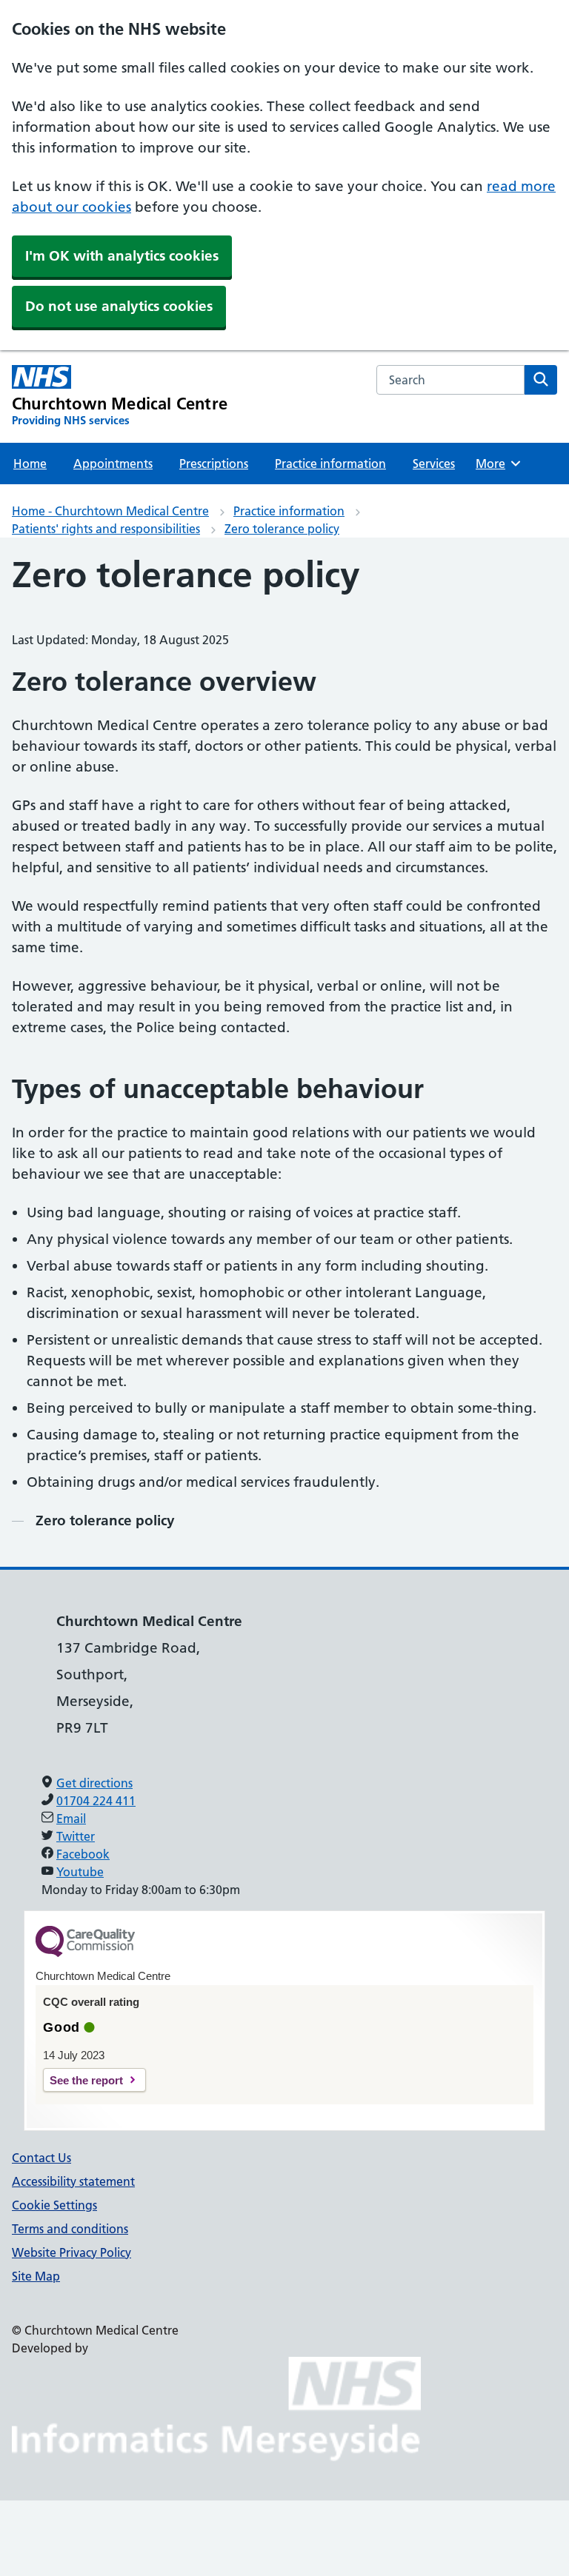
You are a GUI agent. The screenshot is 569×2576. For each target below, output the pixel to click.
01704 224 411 (96, 1801)
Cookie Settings (54, 2205)
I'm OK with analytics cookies (122, 256)
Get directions (94, 1783)
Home (30, 464)
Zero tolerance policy (282, 529)
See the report (86, 2080)
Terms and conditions (70, 2229)
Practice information (330, 464)
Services (434, 464)
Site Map (36, 2276)
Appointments (113, 464)
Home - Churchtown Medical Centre (110, 511)
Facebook (83, 1854)
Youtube (80, 1872)
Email (71, 1819)
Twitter (76, 1836)
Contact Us (41, 2158)
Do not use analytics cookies (119, 306)
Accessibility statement (73, 2181)
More (497, 464)
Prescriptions (214, 464)
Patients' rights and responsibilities (106, 529)
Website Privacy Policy (71, 2252)
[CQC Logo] (85, 1953)
